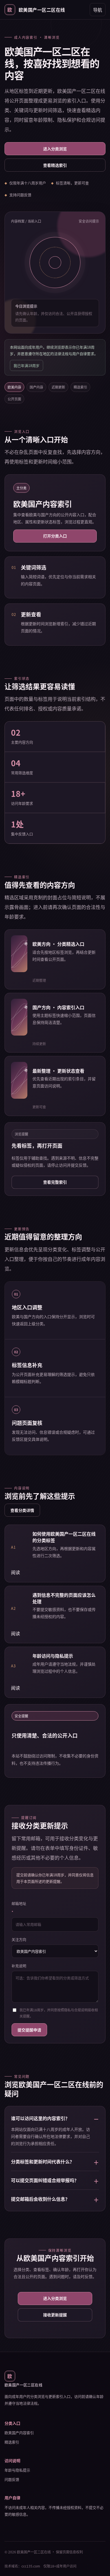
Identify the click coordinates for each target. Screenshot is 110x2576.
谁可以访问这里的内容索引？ (40, 2118)
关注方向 (19, 1939)
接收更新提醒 (55, 2315)
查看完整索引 (55, 1182)
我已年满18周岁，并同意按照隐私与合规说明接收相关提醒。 (59, 2013)
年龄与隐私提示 (17, 2470)
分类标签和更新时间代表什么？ (43, 2161)
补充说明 (19, 1966)
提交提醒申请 (29, 2030)
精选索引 (12, 2442)
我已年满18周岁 (27, 365)
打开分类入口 (55, 536)
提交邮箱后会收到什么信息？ (40, 2199)
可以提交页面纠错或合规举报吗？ (45, 2180)
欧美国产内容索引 (19, 2433)
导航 (98, 10)
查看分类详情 (22, 1510)
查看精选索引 (55, 165)
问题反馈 (12, 2479)
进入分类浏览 (55, 149)
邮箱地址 (19, 1908)
